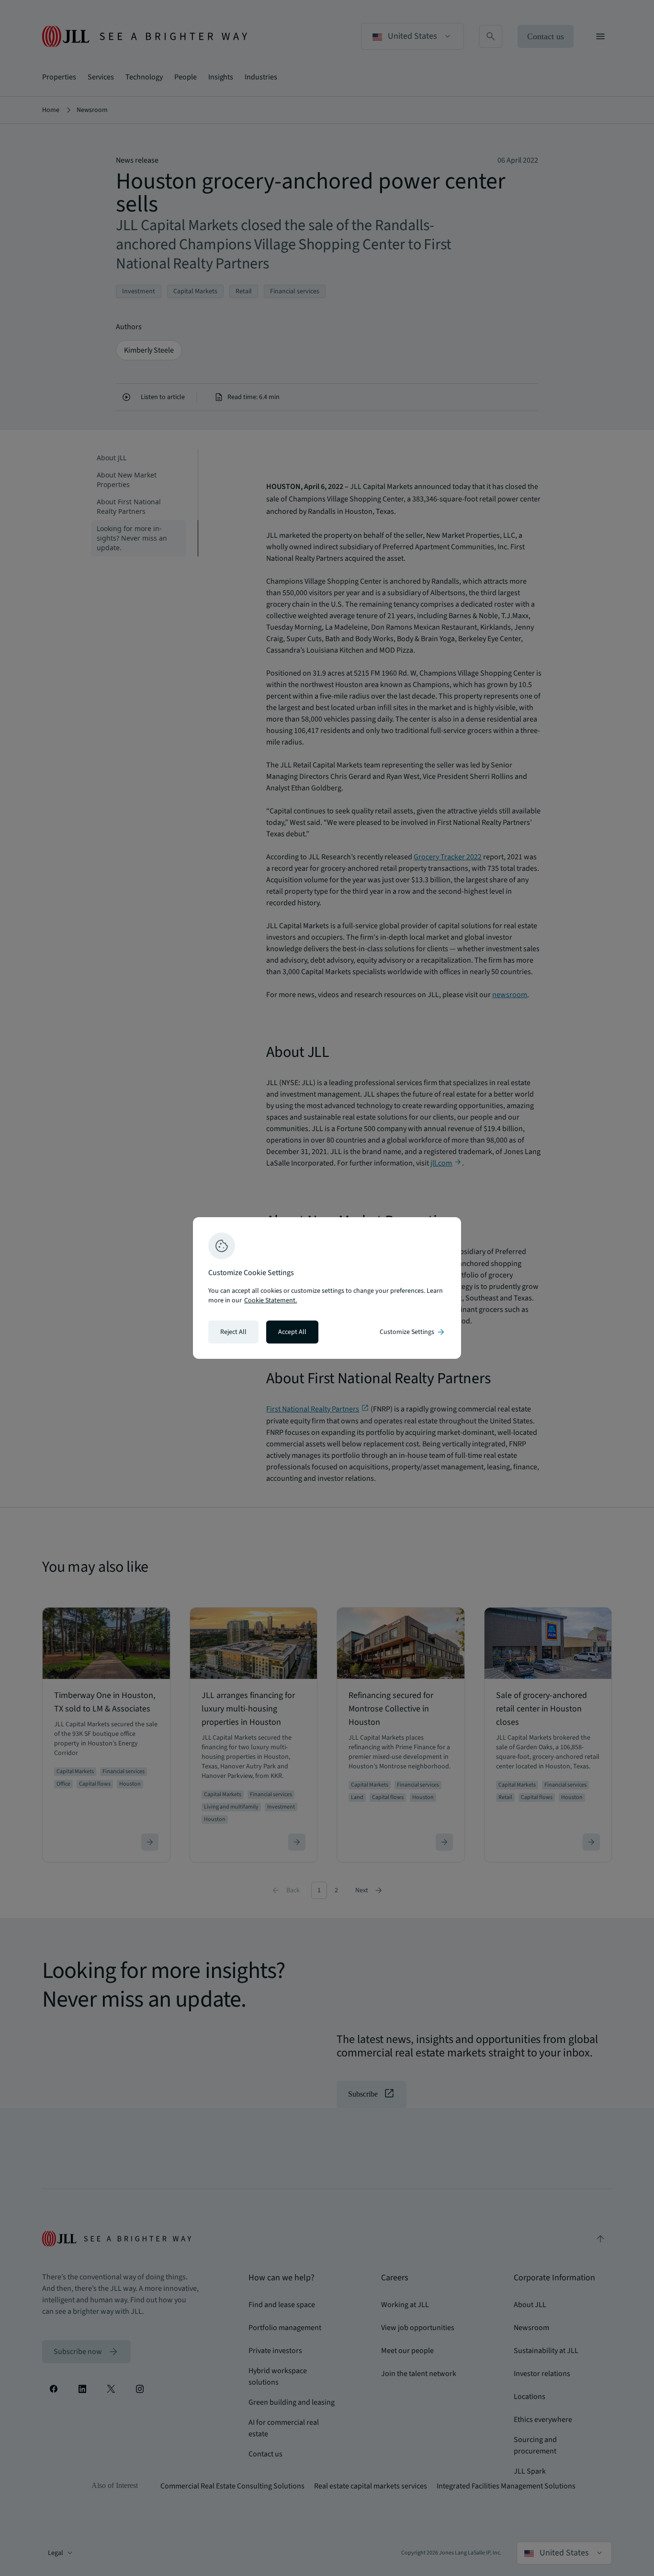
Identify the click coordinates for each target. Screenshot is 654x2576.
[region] (327, 1288)
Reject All (233, 1332)
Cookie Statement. (271, 1300)
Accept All (292, 1332)
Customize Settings (413, 1332)
